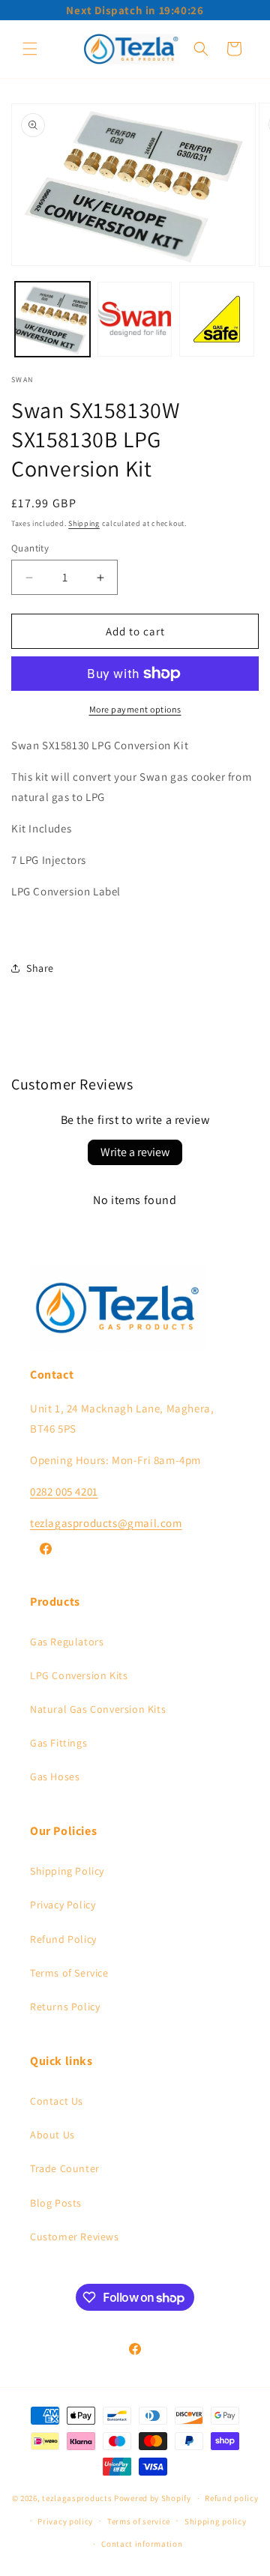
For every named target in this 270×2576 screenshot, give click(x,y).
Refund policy (231, 2498)
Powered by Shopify (153, 2498)
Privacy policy (65, 2521)
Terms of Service (69, 1973)
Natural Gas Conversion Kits (98, 1709)
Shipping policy (216, 2521)
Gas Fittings (58, 1743)
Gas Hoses (55, 1777)
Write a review (135, 1152)
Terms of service (139, 2521)
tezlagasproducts (77, 2498)
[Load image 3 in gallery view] (217, 319)
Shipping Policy (67, 1871)
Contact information (142, 2544)
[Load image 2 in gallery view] (135, 319)
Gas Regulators (67, 1642)
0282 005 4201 (64, 1491)
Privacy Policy (63, 1905)
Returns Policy (65, 2007)
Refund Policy (63, 1939)
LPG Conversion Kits (79, 1675)
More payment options (135, 709)
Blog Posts (56, 2203)
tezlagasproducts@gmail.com (106, 1523)
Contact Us (57, 2101)
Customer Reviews (75, 2237)
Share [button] (40, 968)
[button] (30, 49)
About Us (52, 2135)
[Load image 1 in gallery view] (52, 319)
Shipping (84, 523)
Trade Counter (65, 2168)
